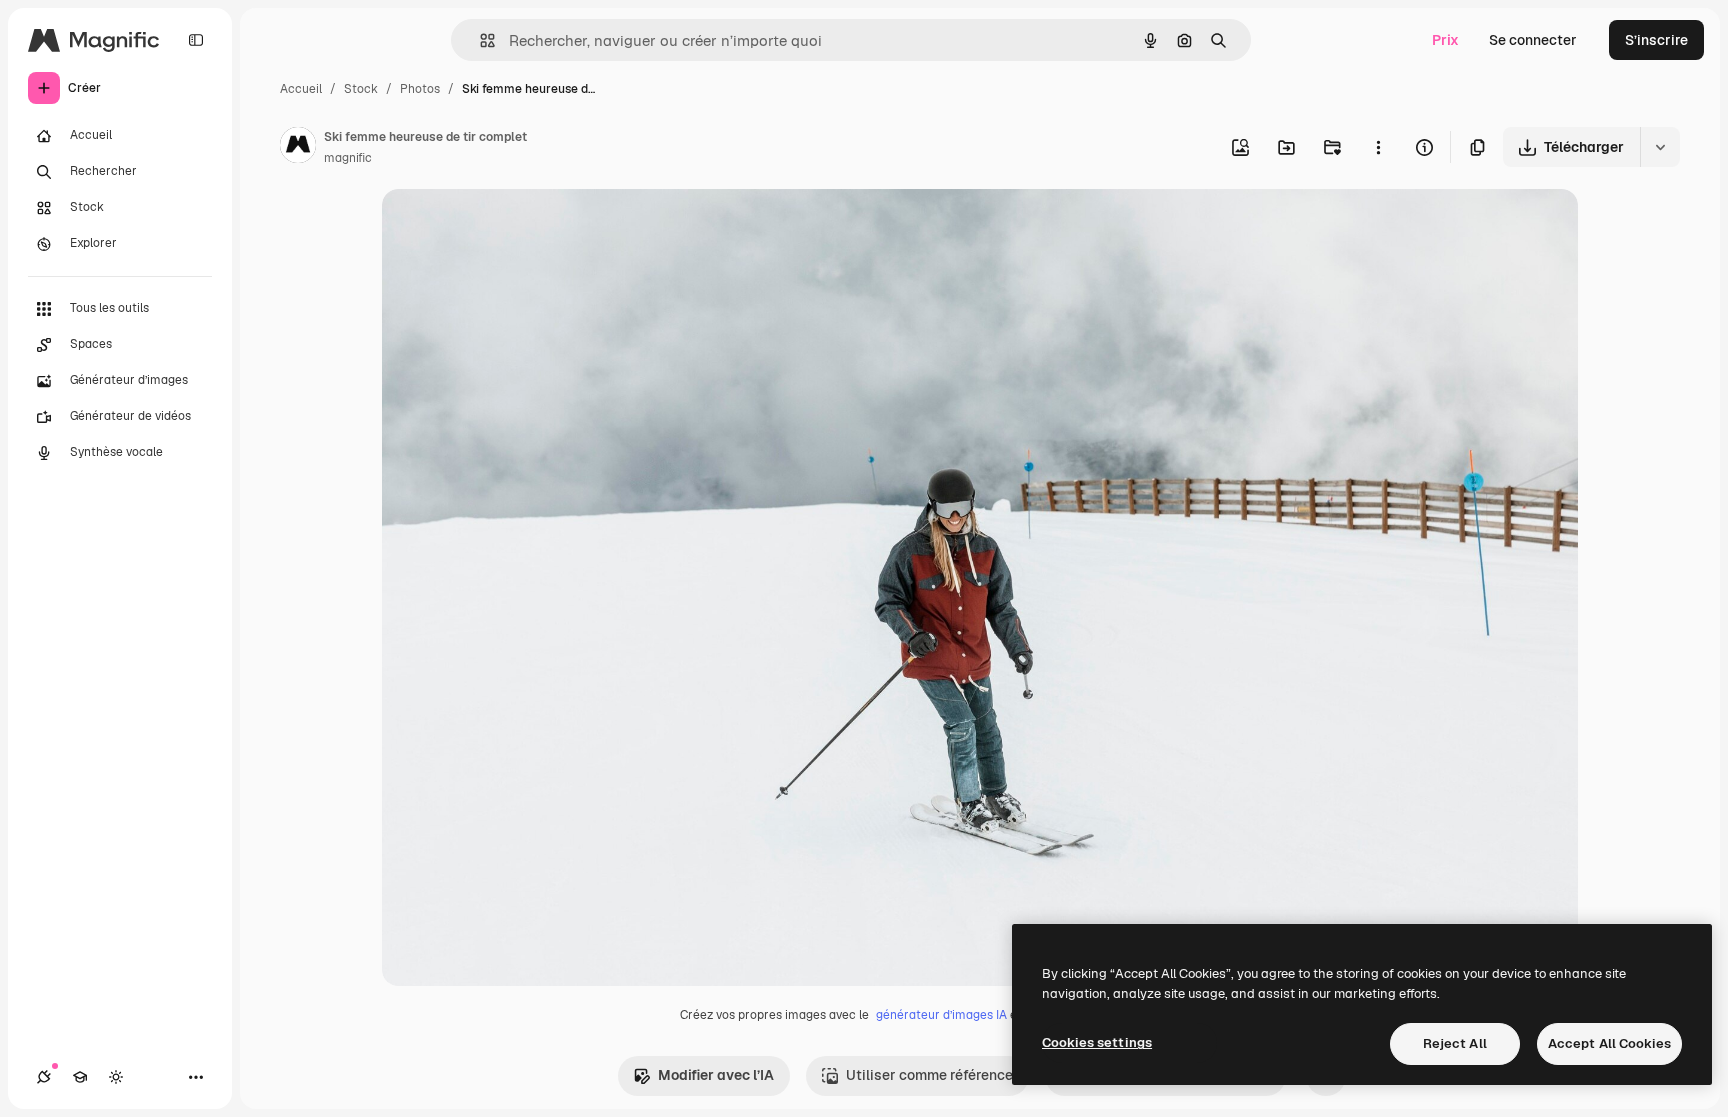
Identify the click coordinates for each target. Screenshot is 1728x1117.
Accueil (301, 89)
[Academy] (80, 1077)
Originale (514, 227)
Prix (1445, 40)
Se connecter (1533, 40)
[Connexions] (44, 1077)
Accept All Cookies (1609, 1043)
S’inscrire (1656, 40)
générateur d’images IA (941, 1015)
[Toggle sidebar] (196, 40)
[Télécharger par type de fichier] (1660, 147)
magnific (348, 158)
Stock (361, 89)
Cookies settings (1097, 1042)
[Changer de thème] (116, 1077)
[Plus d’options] (1378, 147)
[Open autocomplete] (479, 40)
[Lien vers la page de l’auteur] (298, 148)
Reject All (1455, 1043)
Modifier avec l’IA (716, 1075)
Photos (420, 89)
